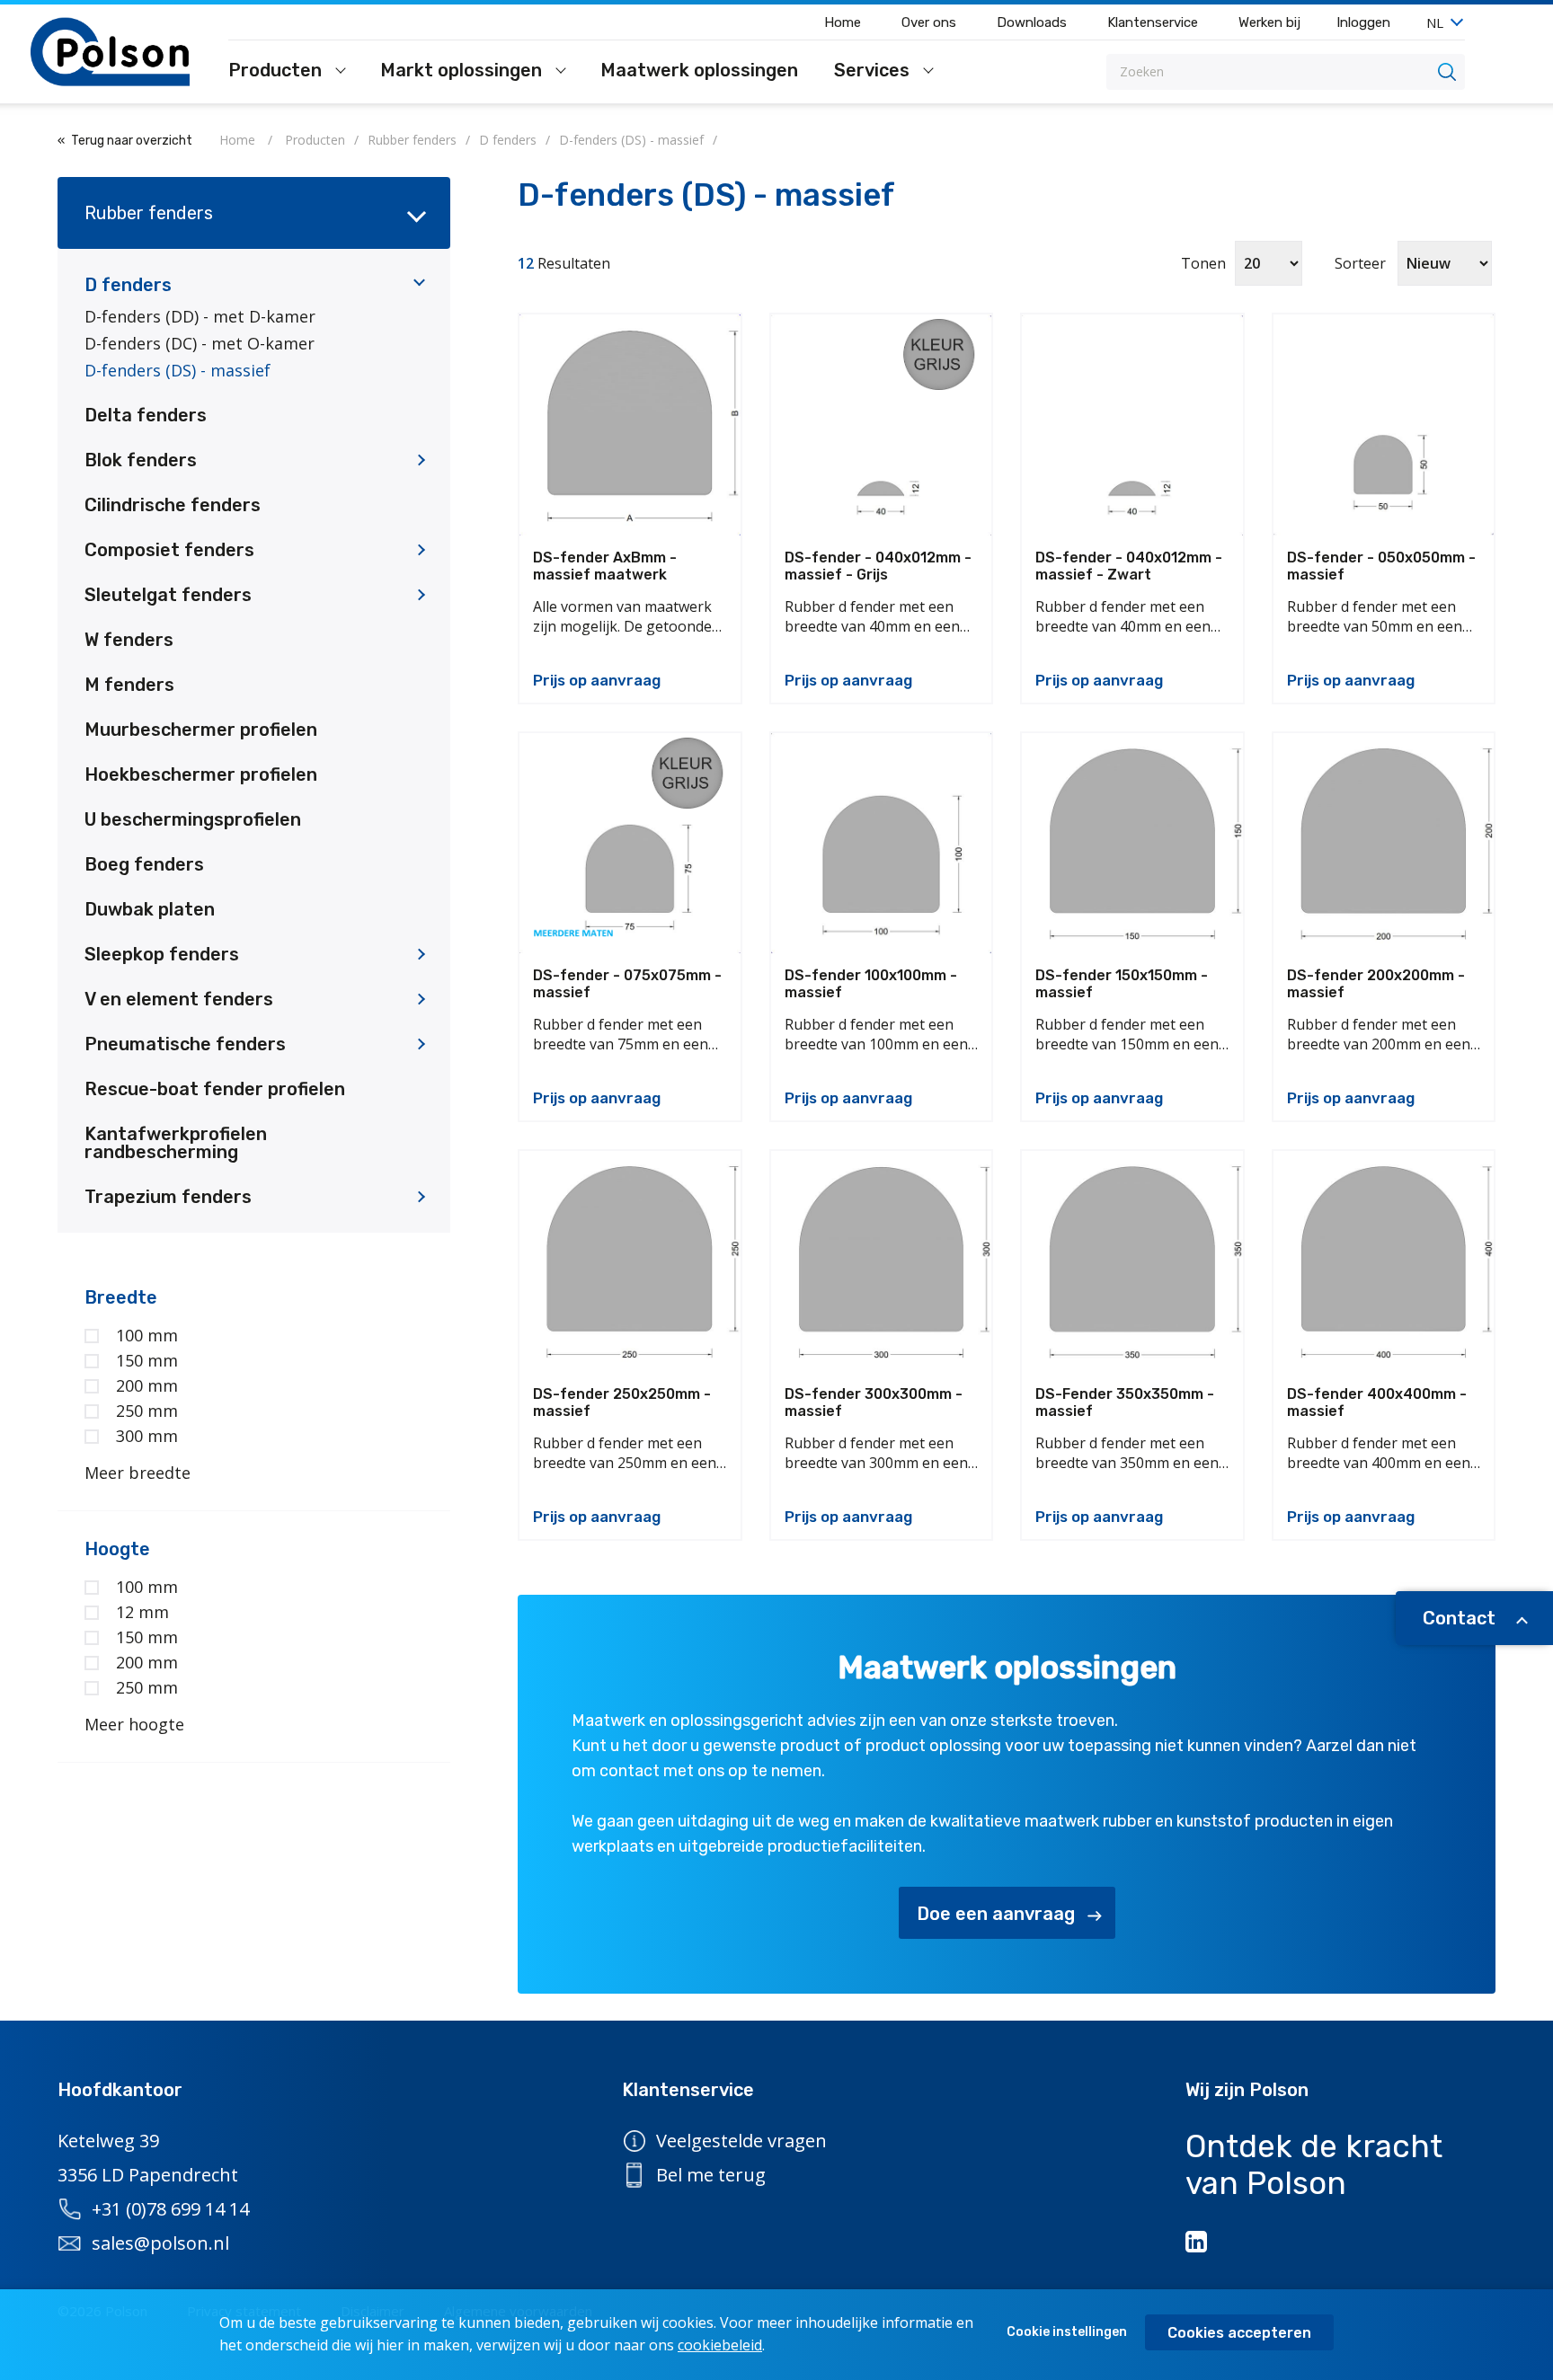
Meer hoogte (134, 1724)
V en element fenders (179, 999)
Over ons (929, 22)
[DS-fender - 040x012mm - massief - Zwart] (1132, 425)
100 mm (147, 1335)
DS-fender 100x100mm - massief (871, 984)
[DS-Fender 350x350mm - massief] (1132, 1261)
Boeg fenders (144, 864)
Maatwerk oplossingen (699, 71)
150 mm (147, 1360)
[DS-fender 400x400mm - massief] (1384, 1261)
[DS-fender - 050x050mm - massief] (1384, 425)
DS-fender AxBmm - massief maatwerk (605, 566)
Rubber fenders (149, 213)
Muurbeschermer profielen (201, 730)
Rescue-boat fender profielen (215, 1089)
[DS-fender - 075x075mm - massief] (630, 844)
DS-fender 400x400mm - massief (1377, 1402)
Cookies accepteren (1239, 2333)
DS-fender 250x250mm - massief (622, 1402)
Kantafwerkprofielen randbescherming (176, 1143)
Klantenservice (1153, 22)
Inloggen (1363, 22)
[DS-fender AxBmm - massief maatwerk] (630, 425)
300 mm (147, 1436)
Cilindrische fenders (173, 505)
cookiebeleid (720, 2345)
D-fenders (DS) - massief (177, 370)
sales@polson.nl (160, 2243)
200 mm (147, 1385)
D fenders (128, 285)
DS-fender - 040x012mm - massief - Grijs (878, 566)
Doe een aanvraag (996, 1914)
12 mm (142, 1612)
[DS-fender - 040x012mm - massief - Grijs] (882, 425)
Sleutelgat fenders (168, 595)
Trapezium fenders (168, 1197)
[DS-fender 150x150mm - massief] (1132, 844)
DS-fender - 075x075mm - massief (627, 984)
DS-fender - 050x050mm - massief (1381, 566)
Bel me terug (711, 2175)
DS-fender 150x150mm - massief (1122, 984)
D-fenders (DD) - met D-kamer (200, 316)
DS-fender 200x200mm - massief (1376, 984)
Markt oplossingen (463, 71)
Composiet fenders (169, 550)
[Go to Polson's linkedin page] (1198, 2242)
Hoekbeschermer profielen (201, 774)
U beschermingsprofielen (193, 819)
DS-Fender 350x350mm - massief (1125, 1402)
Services (874, 71)
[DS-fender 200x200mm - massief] (1384, 844)
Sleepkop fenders (162, 954)
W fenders (129, 640)
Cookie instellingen (1067, 2332)
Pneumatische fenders (185, 1044)
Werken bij (1269, 22)
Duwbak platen (150, 909)
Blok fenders (141, 460)
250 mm (147, 1411)
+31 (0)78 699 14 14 (170, 2209)
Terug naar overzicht (132, 141)
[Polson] (111, 52)
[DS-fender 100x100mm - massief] (882, 844)
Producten (277, 71)
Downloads (1032, 22)
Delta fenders (146, 415)
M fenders (129, 685)
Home (843, 22)
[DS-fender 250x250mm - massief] (630, 1261)
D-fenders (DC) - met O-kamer (200, 343)
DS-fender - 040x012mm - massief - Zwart (1129, 566)
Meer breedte (138, 1473)
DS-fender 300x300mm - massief (874, 1402)
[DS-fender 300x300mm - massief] (882, 1261)
